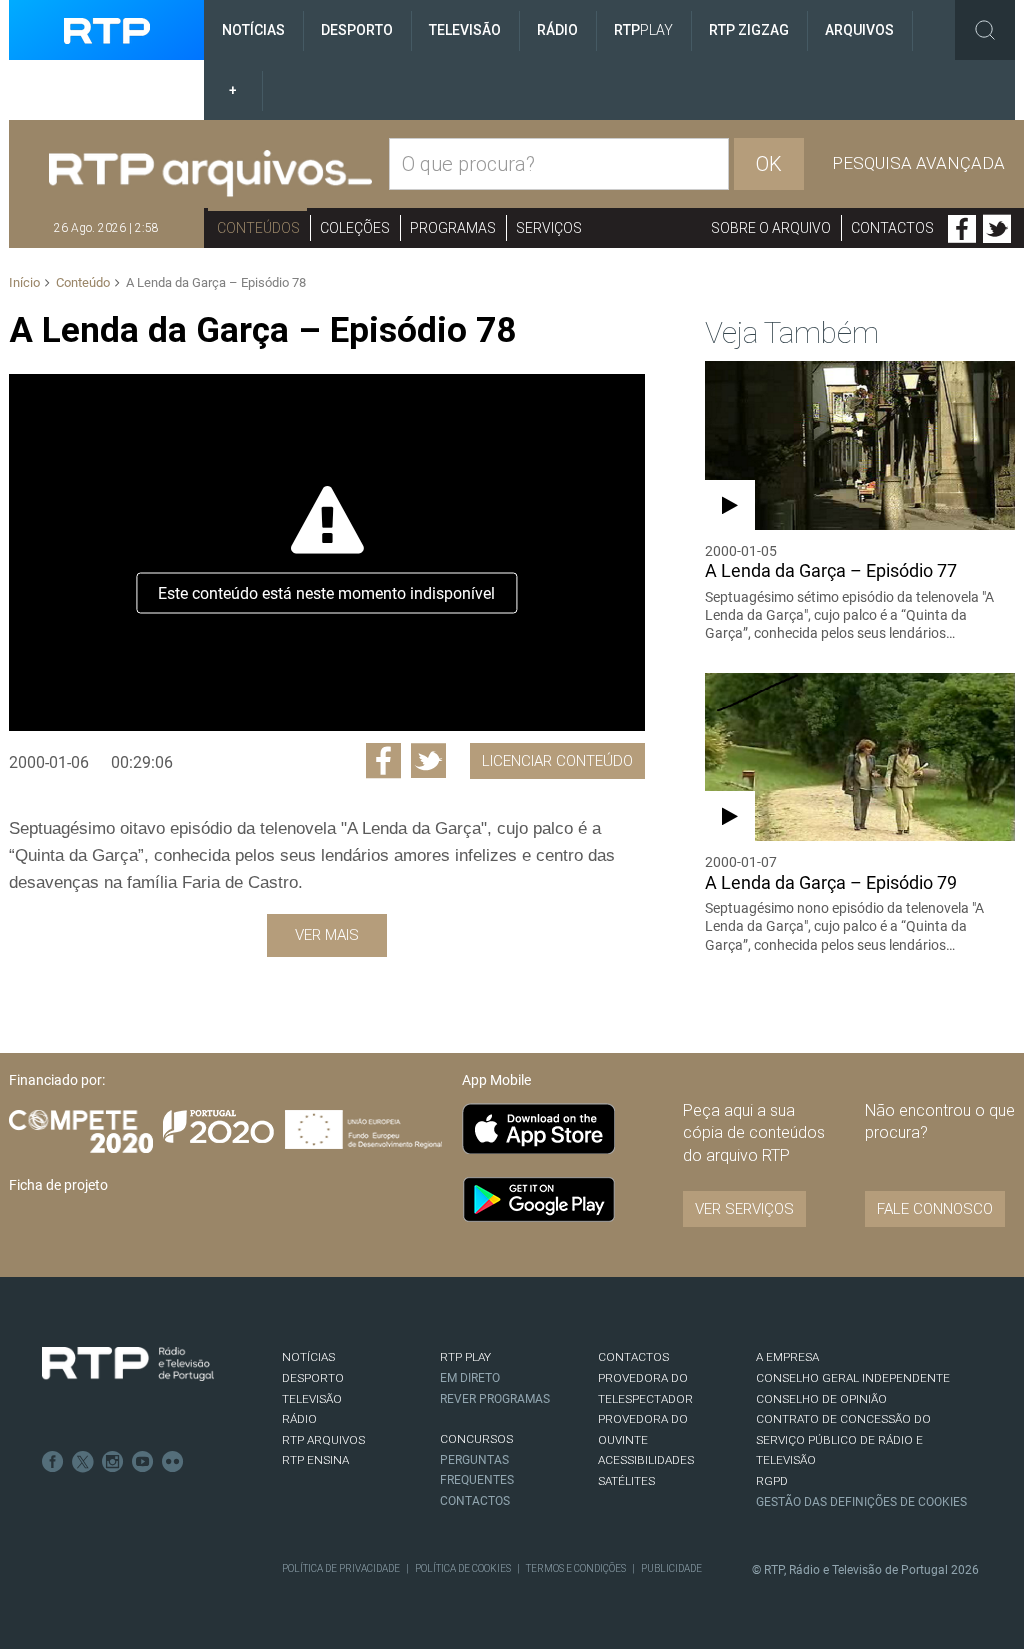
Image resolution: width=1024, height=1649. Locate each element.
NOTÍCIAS (308, 1357)
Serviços (549, 228)
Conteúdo (83, 282)
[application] (326, 552)
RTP (643, 30)
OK (769, 164)
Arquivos (859, 30)
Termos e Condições (576, 1568)
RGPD (772, 1481)
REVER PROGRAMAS (495, 1399)
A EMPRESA (787, 1357)
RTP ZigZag (749, 30)
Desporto (357, 30)
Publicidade (671, 1568)
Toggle (985, 30)
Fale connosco (935, 1209)
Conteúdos (258, 228)
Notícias (253, 30)
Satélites (626, 1481)
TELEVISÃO (312, 1399)
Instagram (113, 1462)
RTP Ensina (315, 1460)
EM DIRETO (470, 1378)
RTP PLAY (465, 1357)
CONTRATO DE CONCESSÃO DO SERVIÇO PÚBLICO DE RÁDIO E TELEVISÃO (843, 1439)
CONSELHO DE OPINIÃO (821, 1399)
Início (24, 282)
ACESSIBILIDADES (646, 1460)
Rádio (557, 30)
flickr (173, 1462)
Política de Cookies (463, 1568)
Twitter (997, 229)
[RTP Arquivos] (210, 174)
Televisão (465, 30)
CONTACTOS (633, 1357)
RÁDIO (299, 1419)
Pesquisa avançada (918, 163)
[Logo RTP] (128, 1364)
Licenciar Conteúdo (557, 761)
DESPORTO (313, 1378)
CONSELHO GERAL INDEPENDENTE (853, 1378)
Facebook (962, 229)
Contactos (892, 228)
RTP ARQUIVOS (323, 1440)
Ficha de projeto (58, 1185)
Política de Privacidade (341, 1568)
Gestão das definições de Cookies (861, 1502)
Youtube (143, 1462)
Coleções (355, 228)
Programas (453, 228)
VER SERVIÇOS (744, 1209)
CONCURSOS (476, 1439)
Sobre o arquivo (771, 228)
